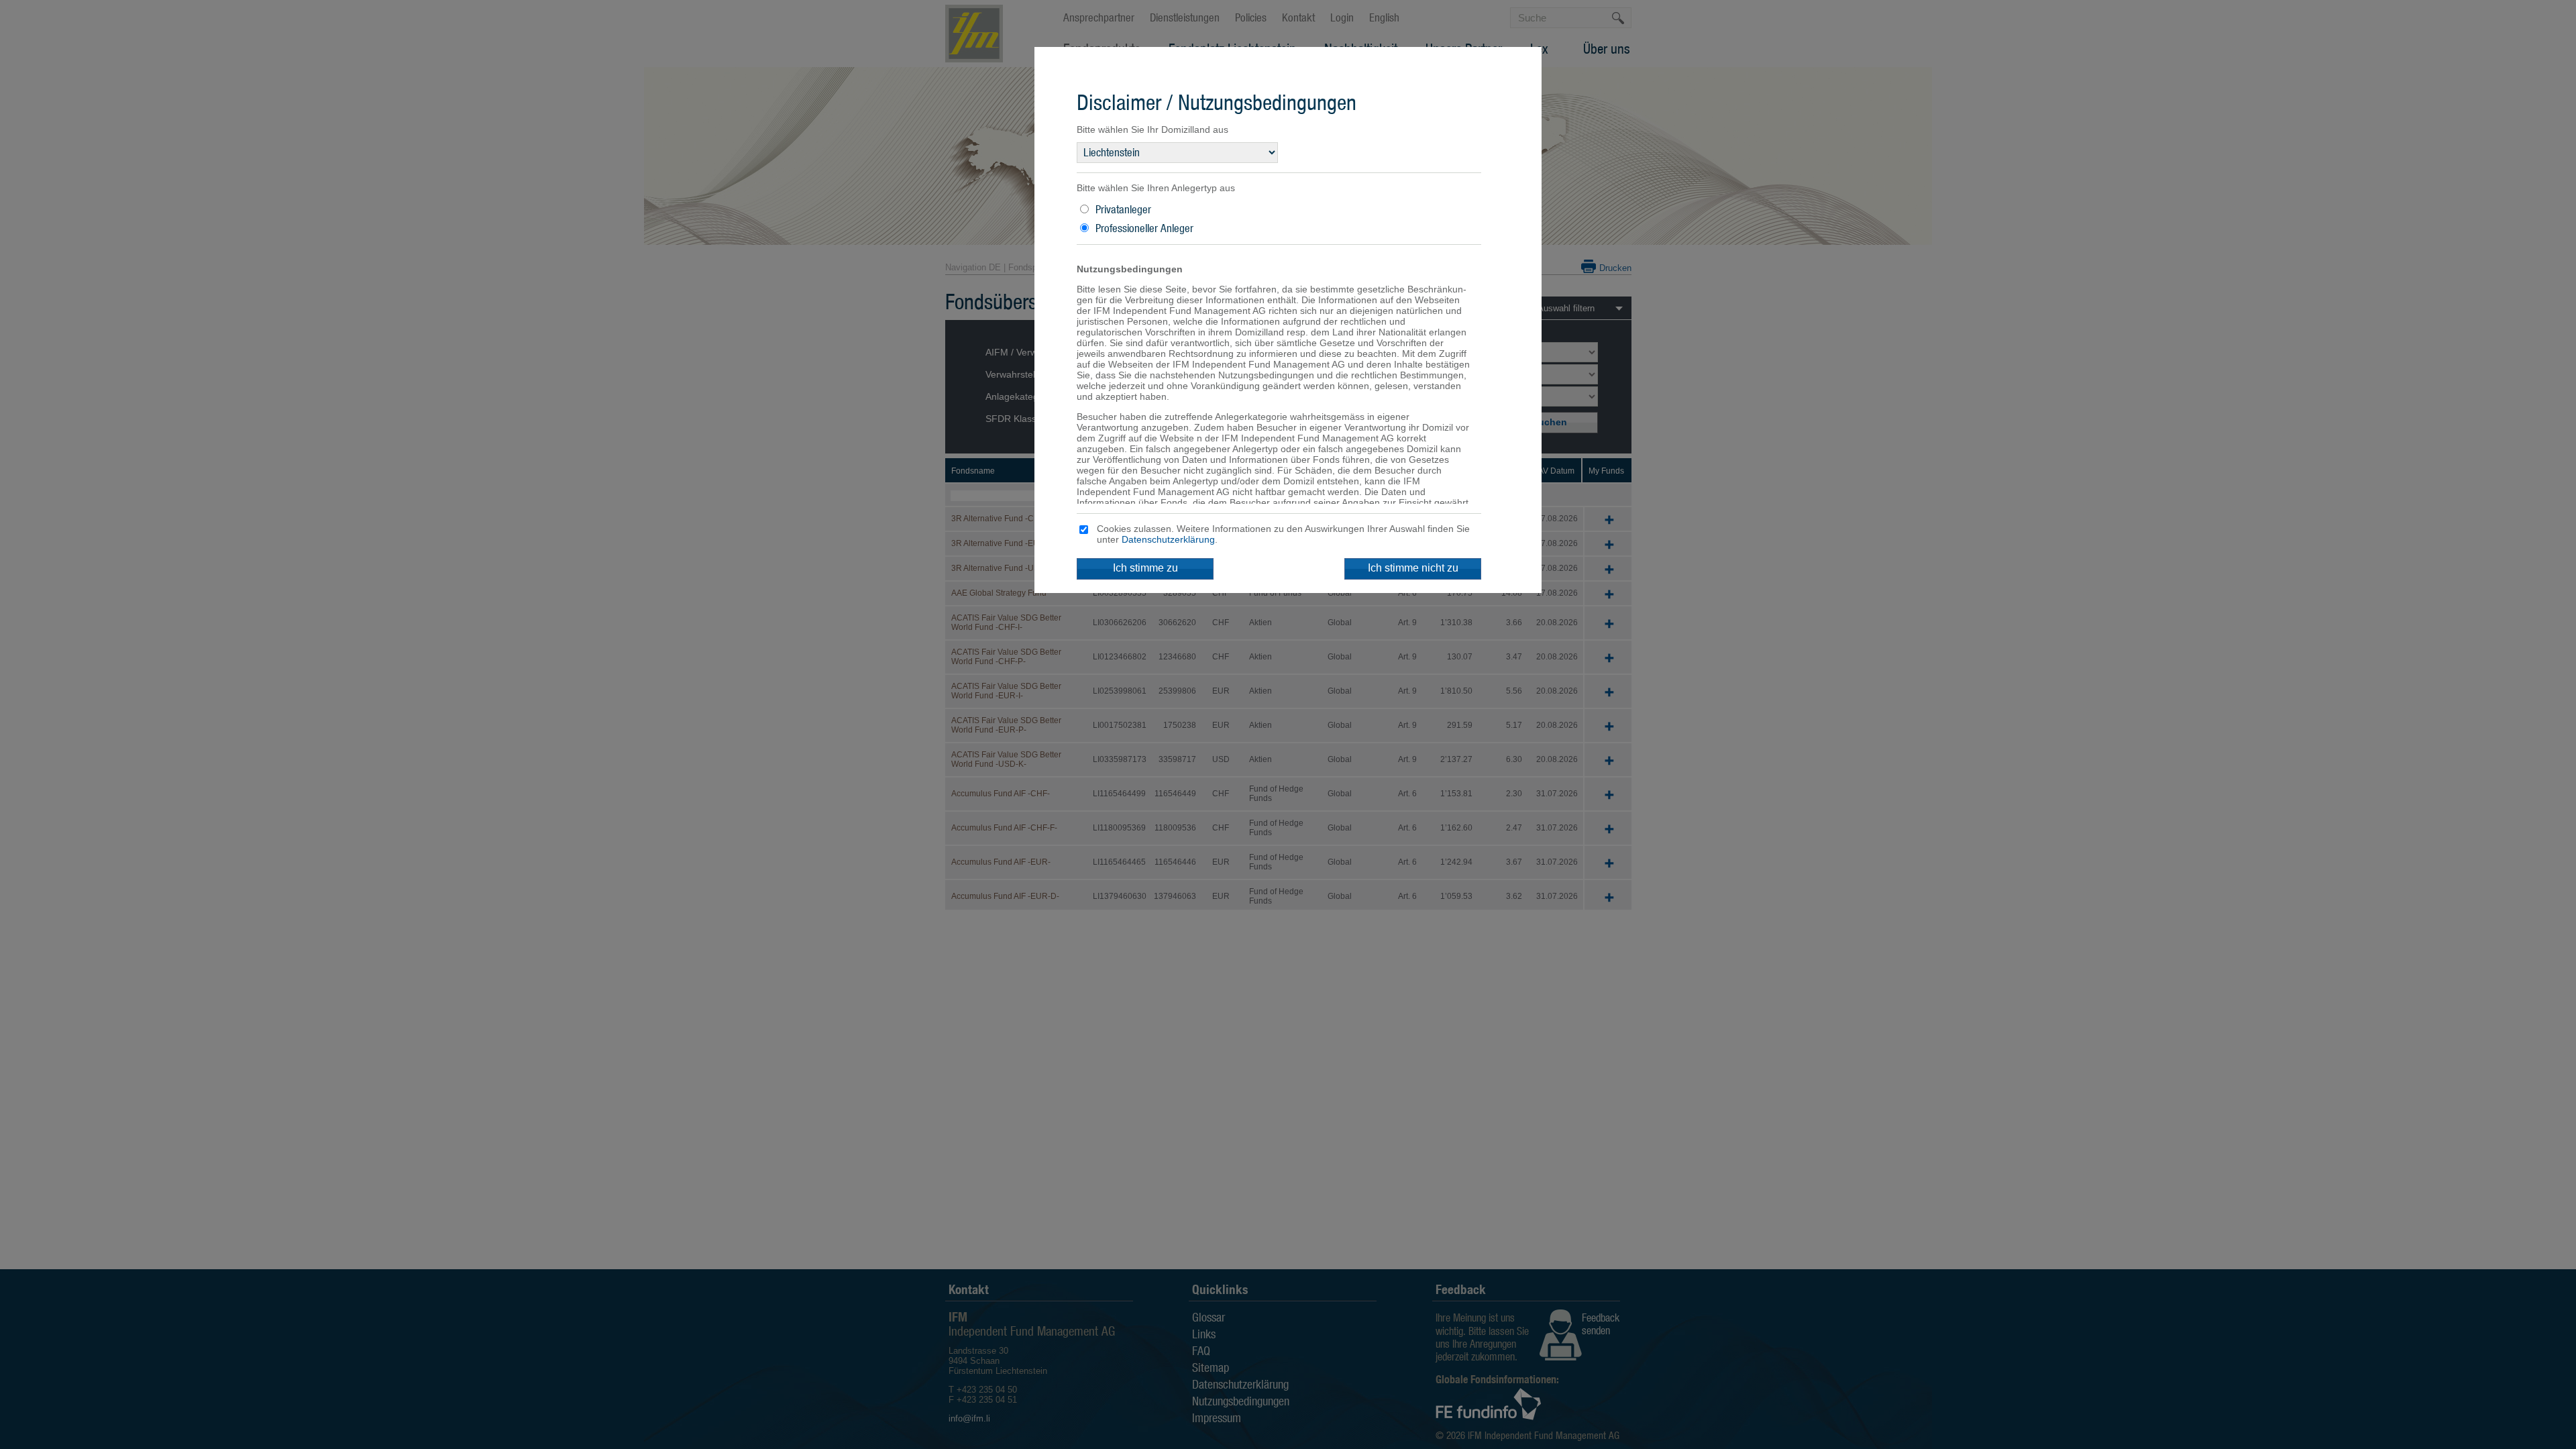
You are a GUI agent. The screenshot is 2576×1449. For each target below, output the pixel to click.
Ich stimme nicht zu (1413, 568)
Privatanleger (1123, 209)
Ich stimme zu (1145, 568)
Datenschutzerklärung (1168, 539)
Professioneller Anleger (1144, 228)
